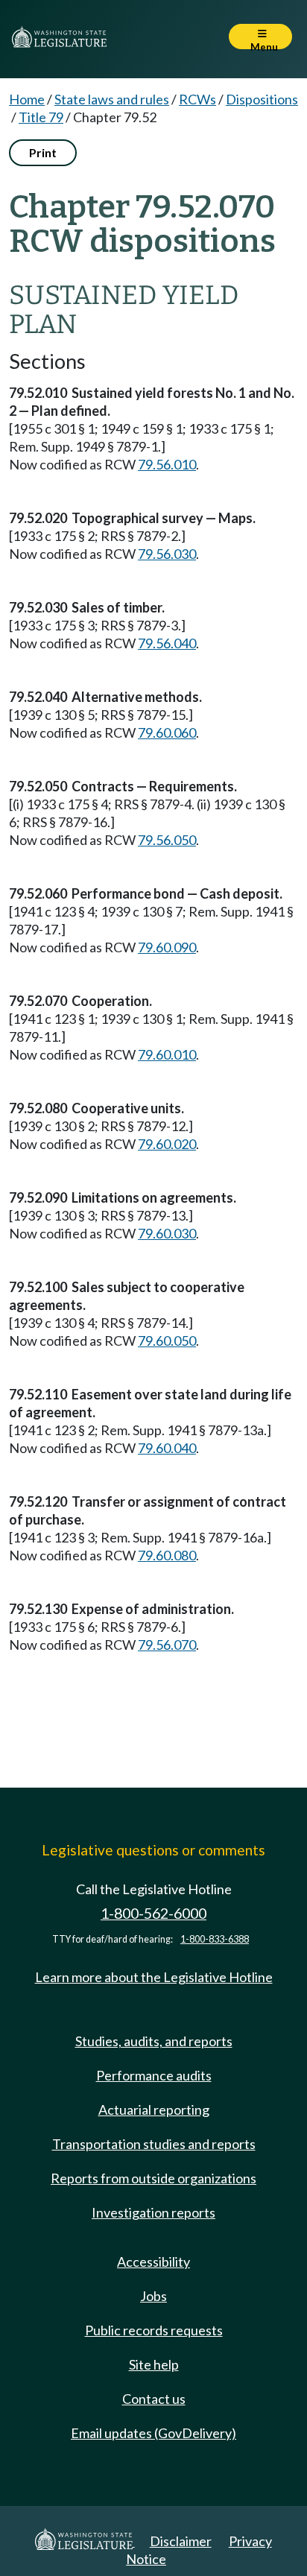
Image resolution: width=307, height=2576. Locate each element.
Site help (154, 2364)
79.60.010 (167, 1054)
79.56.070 (167, 1645)
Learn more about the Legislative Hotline (154, 1977)
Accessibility (153, 2262)
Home (27, 99)
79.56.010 (167, 464)
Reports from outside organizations (153, 2178)
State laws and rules (112, 99)
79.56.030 (167, 554)
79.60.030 (167, 1233)
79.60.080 (167, 1555)
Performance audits (154, 2075)
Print (43, 152)
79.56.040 (167, 643)
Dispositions (262, 99)
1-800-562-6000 (153, 1913)
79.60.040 (167, 1448)
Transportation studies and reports (154, 2144)
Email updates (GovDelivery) (153, 2433)
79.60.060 (167, 732)
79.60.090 (167, 947)
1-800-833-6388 (215, 1939)
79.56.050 (167, 840)
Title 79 (41, 117)
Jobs (153, 2296)
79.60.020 (167, 1144)
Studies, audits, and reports (154, 2041)
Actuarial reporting (154, 2110)
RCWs (197, 99)
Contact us (154, 2399)
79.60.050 (167, 1341)
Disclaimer (181, 2541)
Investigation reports (153, 2212)
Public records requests (154, 2330)
